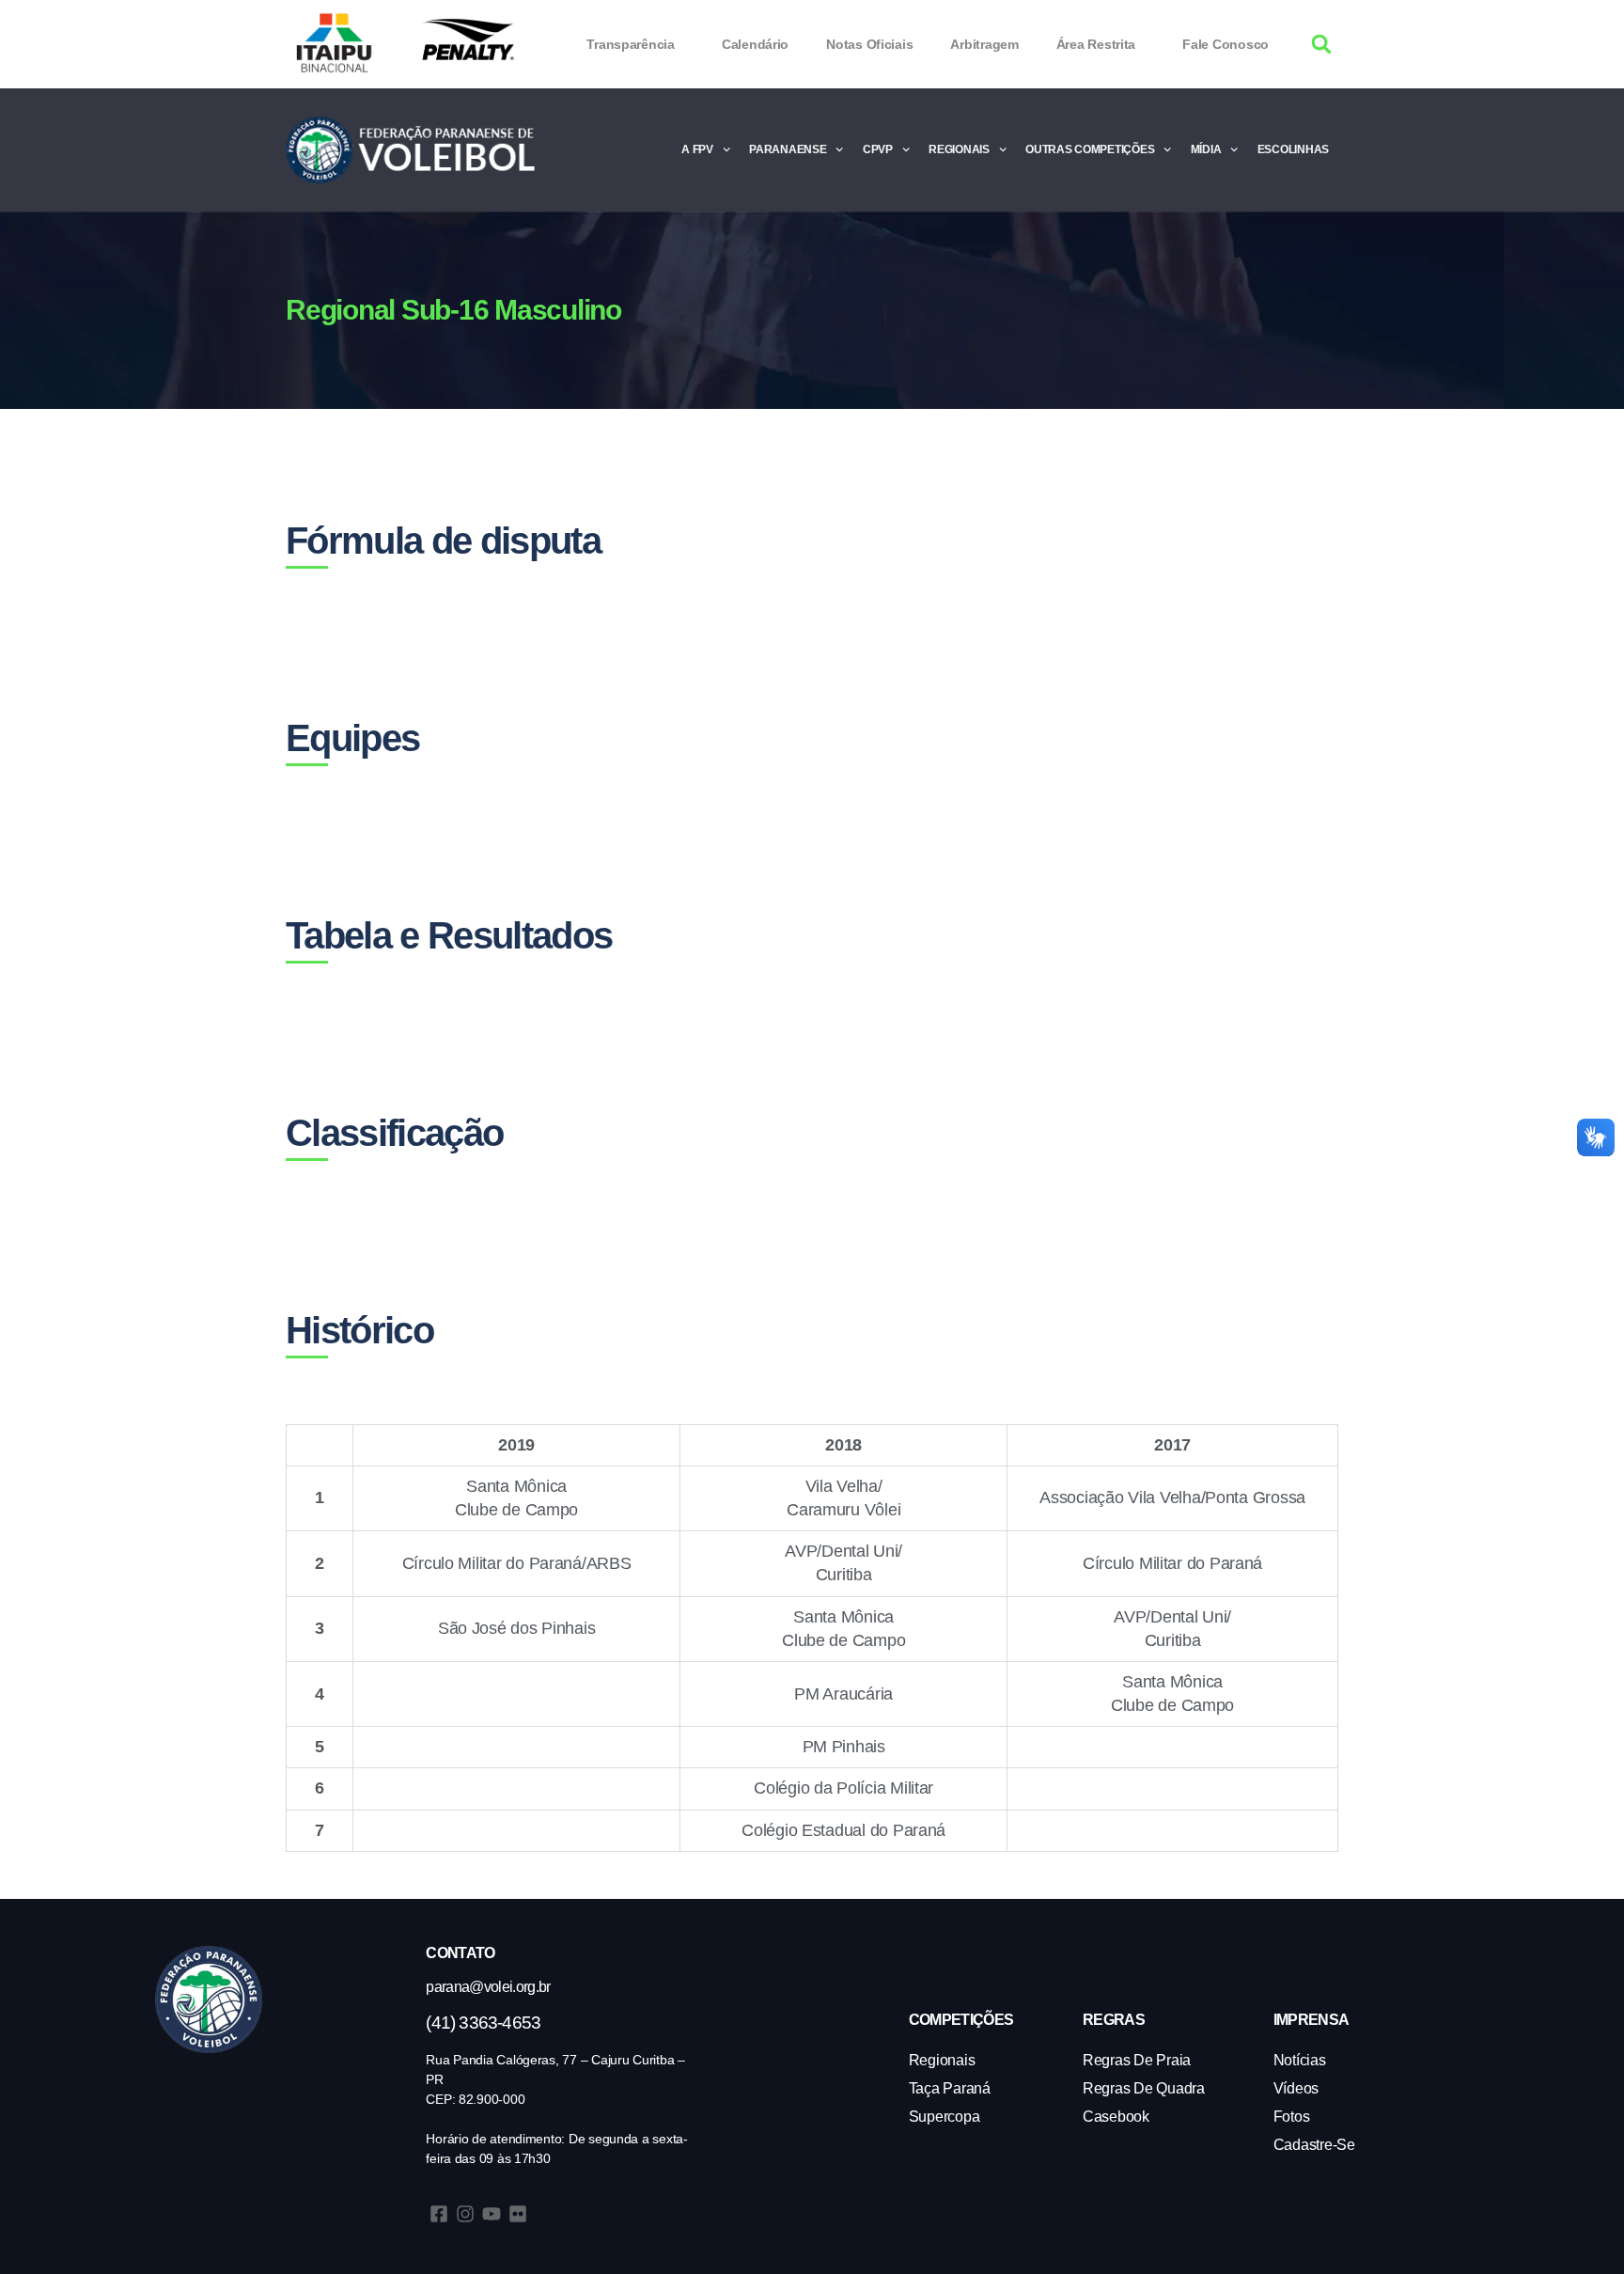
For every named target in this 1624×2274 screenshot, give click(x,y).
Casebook (1116, 2117)
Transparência (631, 44)
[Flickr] (518, 2214)
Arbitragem (984, 44)
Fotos (1292, 2117)
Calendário (755, 44)
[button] (1322, 45)
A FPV (697, 149)
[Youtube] (492, 2214)
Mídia (1206, 149)
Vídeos (1296, 2088)
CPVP (878, 149)
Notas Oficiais (869, 44)
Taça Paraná (950, 2088)
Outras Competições (1090, 149)
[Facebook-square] (439, 2214)
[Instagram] (465, 2214)
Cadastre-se (1314, 2145)
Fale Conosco (1226, 44)
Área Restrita (1096, 44)
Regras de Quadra (1144, 2088)
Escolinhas (1293, 149)
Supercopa (945, 2117)
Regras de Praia (1137, 2060)
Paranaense (788, 149)
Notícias (1300, 2060)
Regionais (959, 149)
